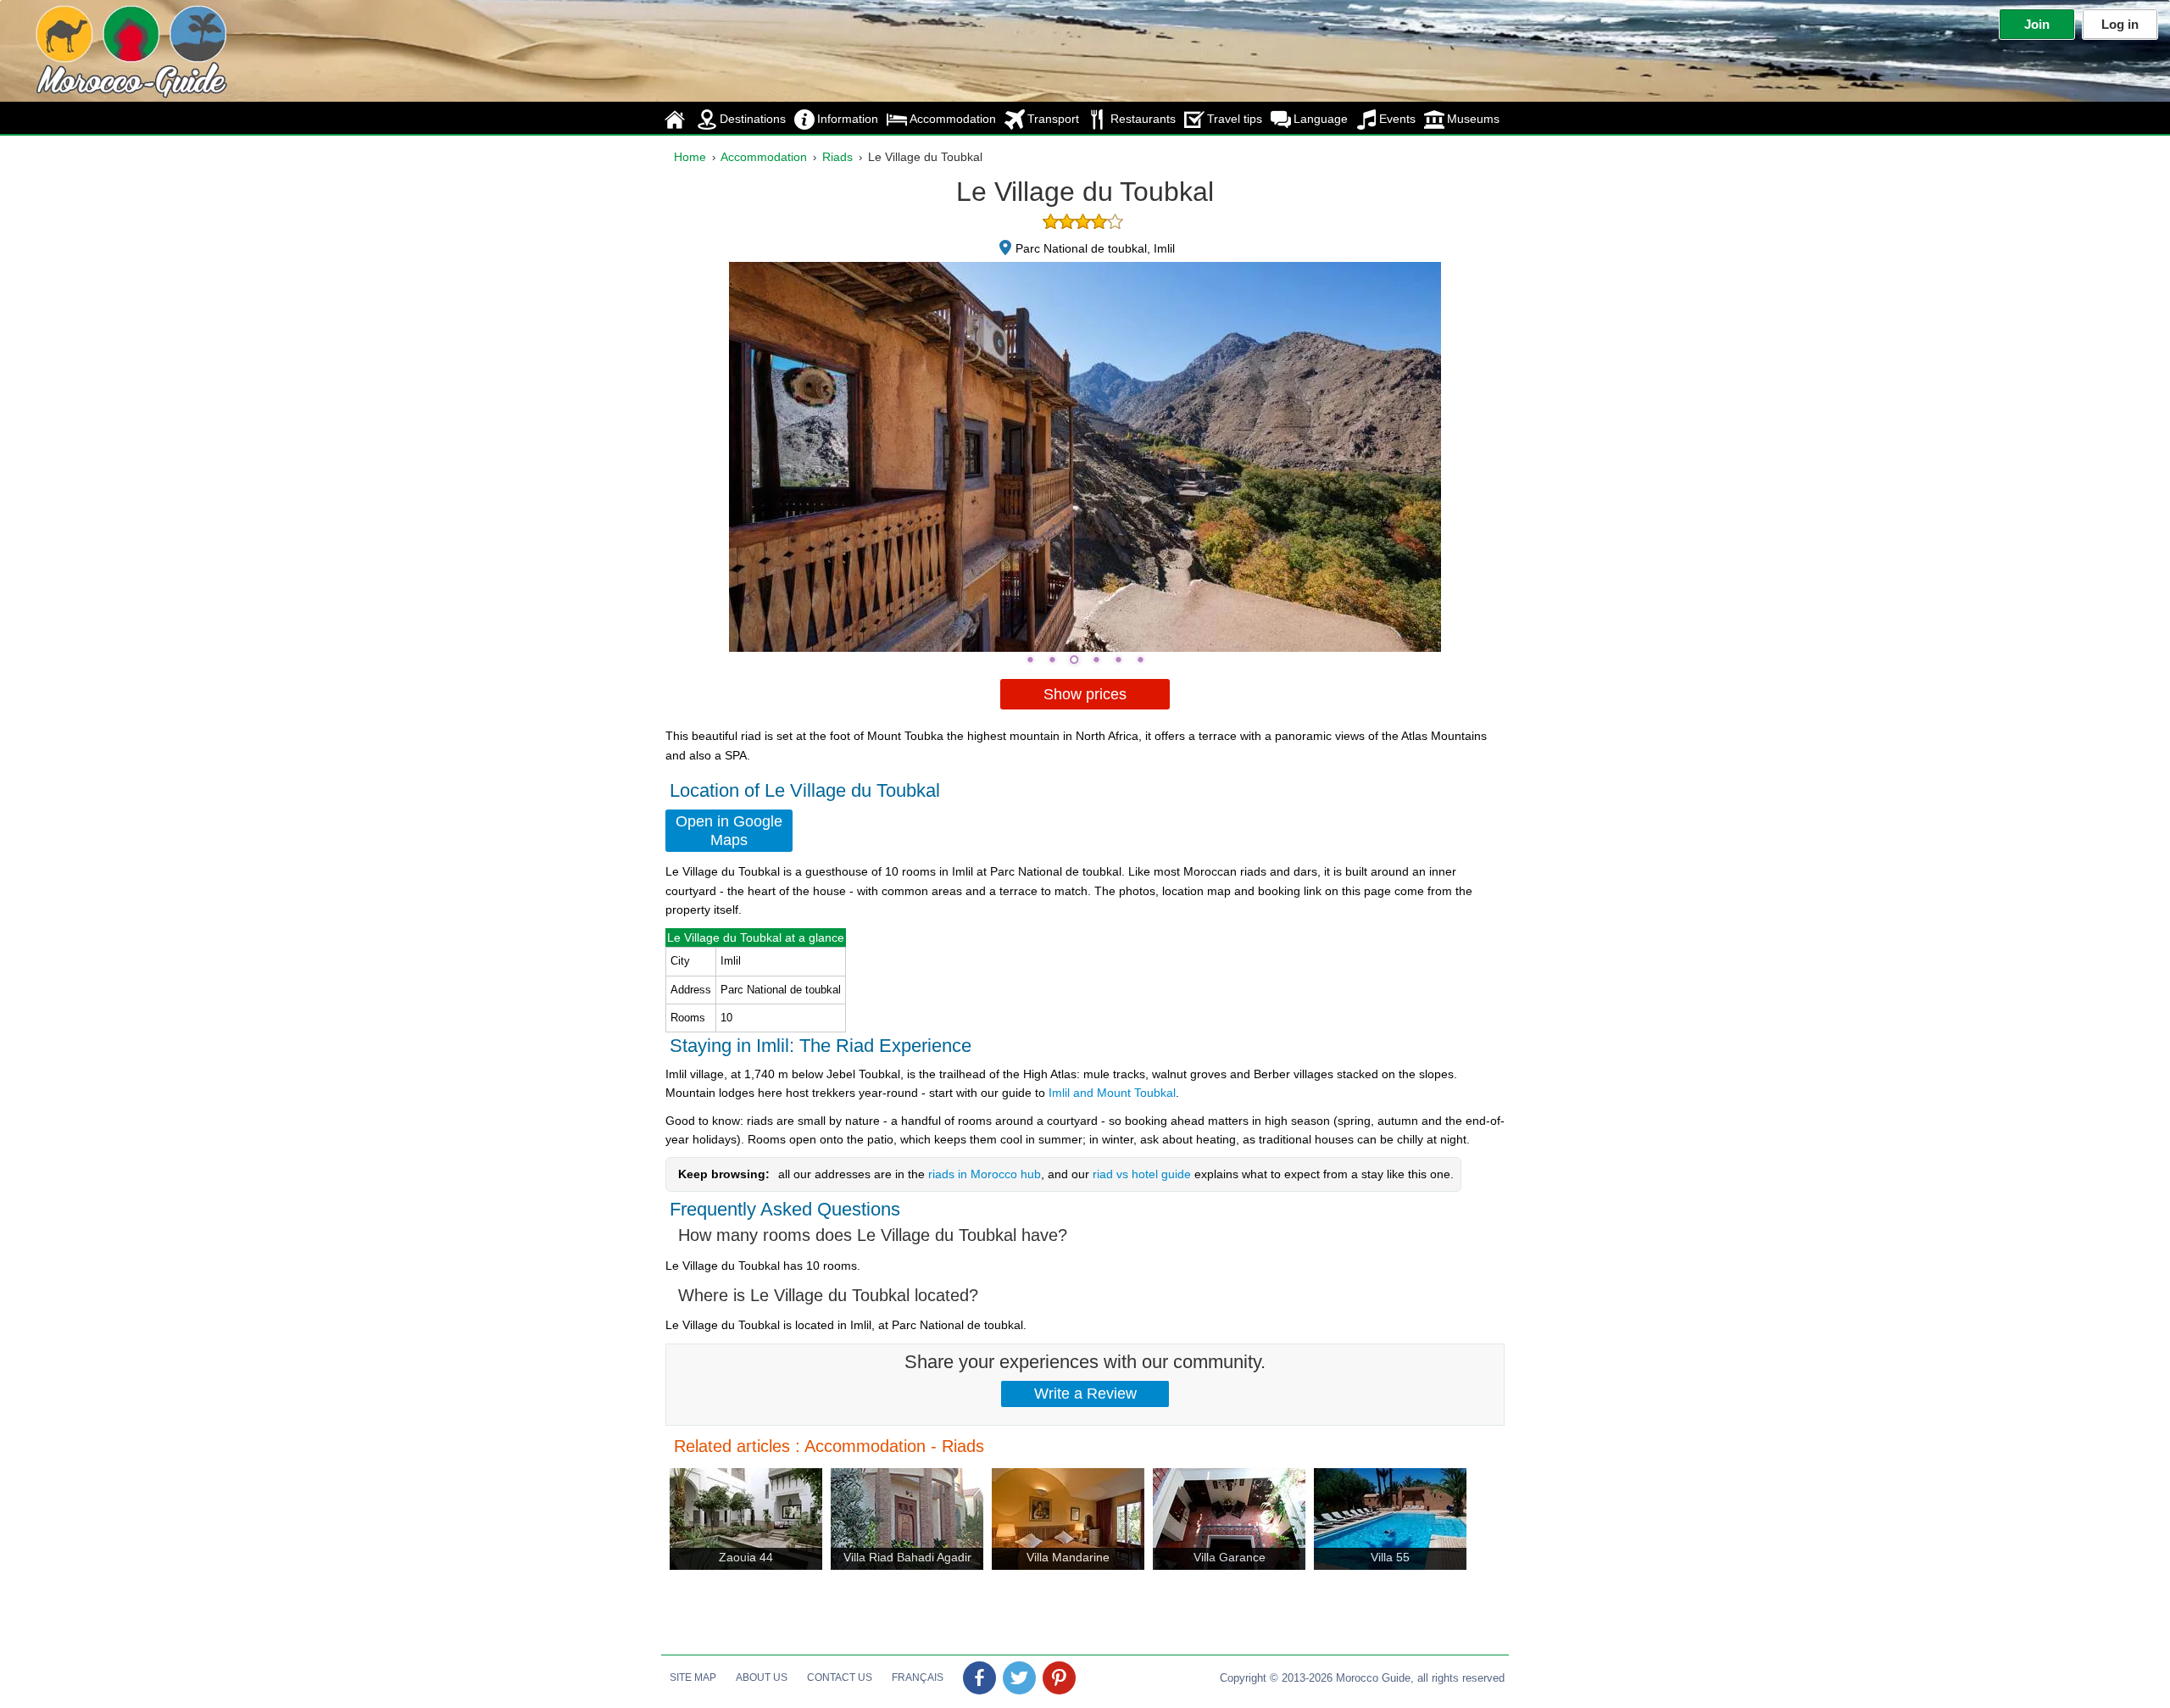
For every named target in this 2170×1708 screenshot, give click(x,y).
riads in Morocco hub (985, 1174)
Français (918, 1677)
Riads (837, 157)
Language (1321, 119)
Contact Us (840, 1677)
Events (1397, 119)
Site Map (693, 1677)
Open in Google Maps (729, 831)
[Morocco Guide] (97, 47)
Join (2037, 24)
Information (848, 119)
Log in (2120, 24)
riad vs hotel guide (1142, 1174)
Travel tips (1235, 119)
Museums (1473, 119)
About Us (762, 1677)
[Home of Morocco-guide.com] (676, 119)
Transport (1053, 119)
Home (690, 157)
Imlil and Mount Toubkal (1112, 1093)
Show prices (1085, 694)
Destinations (753, 119)
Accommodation (953, 119)
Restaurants (1143, 119)
